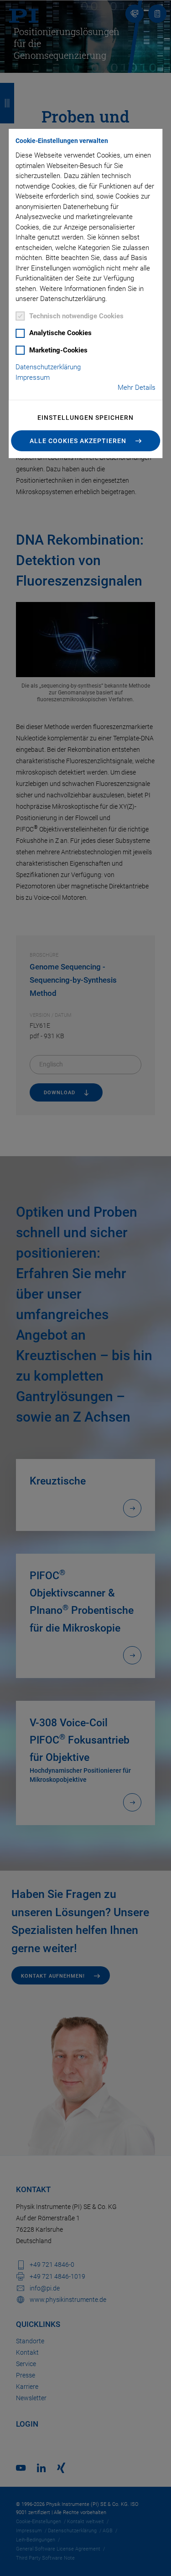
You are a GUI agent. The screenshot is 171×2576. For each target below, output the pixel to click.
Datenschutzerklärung (48, 367)
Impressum (33, 377)
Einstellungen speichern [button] (85, 418)
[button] (86, 441)
